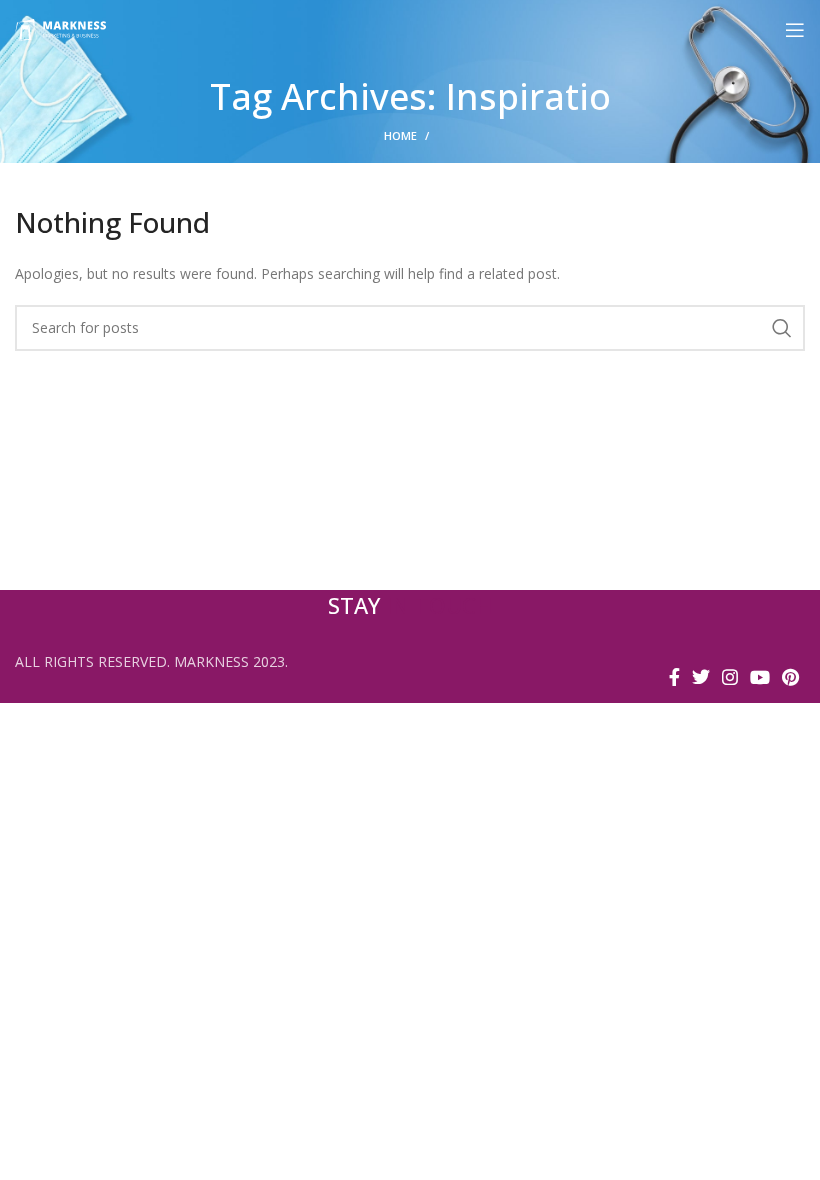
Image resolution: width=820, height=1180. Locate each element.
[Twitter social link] (701, 677)
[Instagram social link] (730, 677)
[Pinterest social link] (790, 677)
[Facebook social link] (674, 677)
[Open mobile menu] (795, 30)
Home (400, 135)
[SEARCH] (782, 328)
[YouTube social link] (760, 677)
